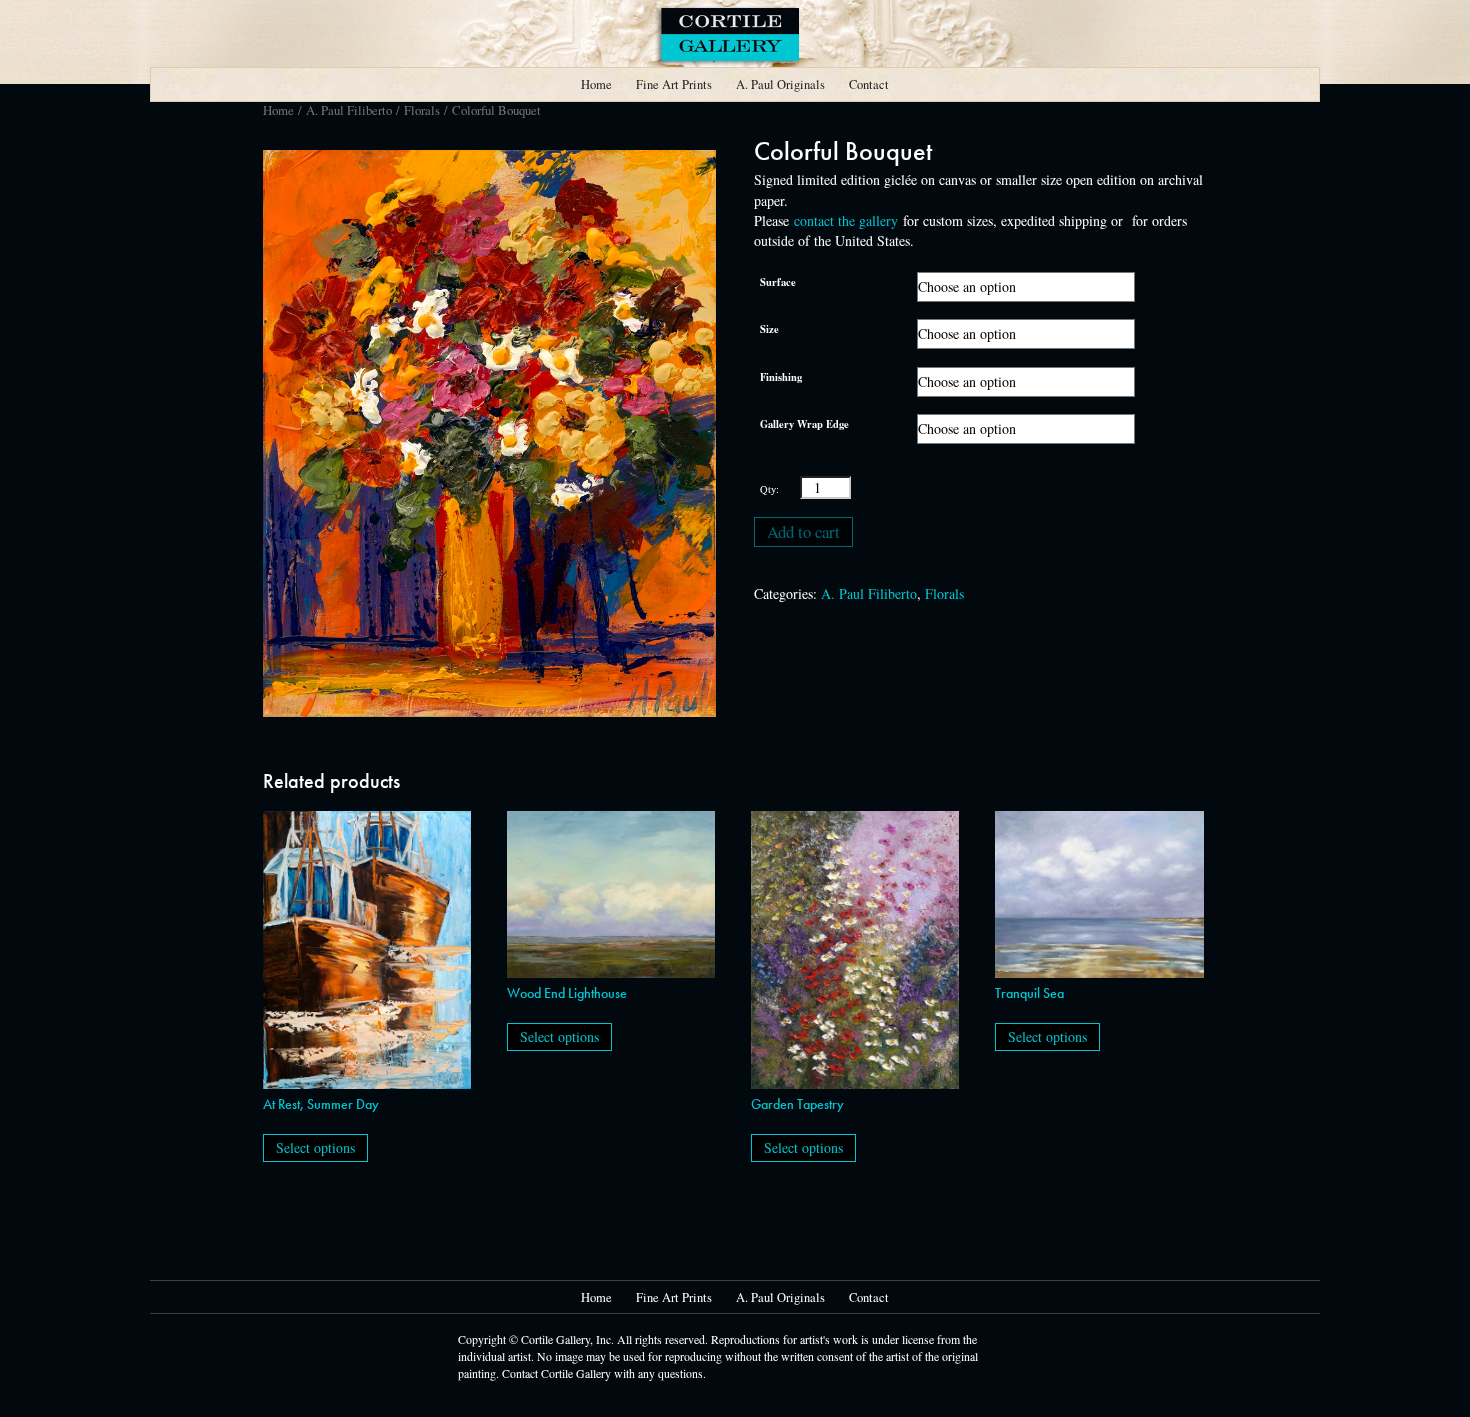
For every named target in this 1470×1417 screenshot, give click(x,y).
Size (769, 329)
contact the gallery (846, 220)
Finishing (781, 377)
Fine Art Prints (674, 84)
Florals (422, 110)
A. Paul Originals (780, 84)
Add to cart (803, 531)
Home (596, 84)
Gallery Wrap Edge (804, 424)
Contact (869, 84)
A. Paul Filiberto (349, 110)
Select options (315, 1147)
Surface (778, 282)
